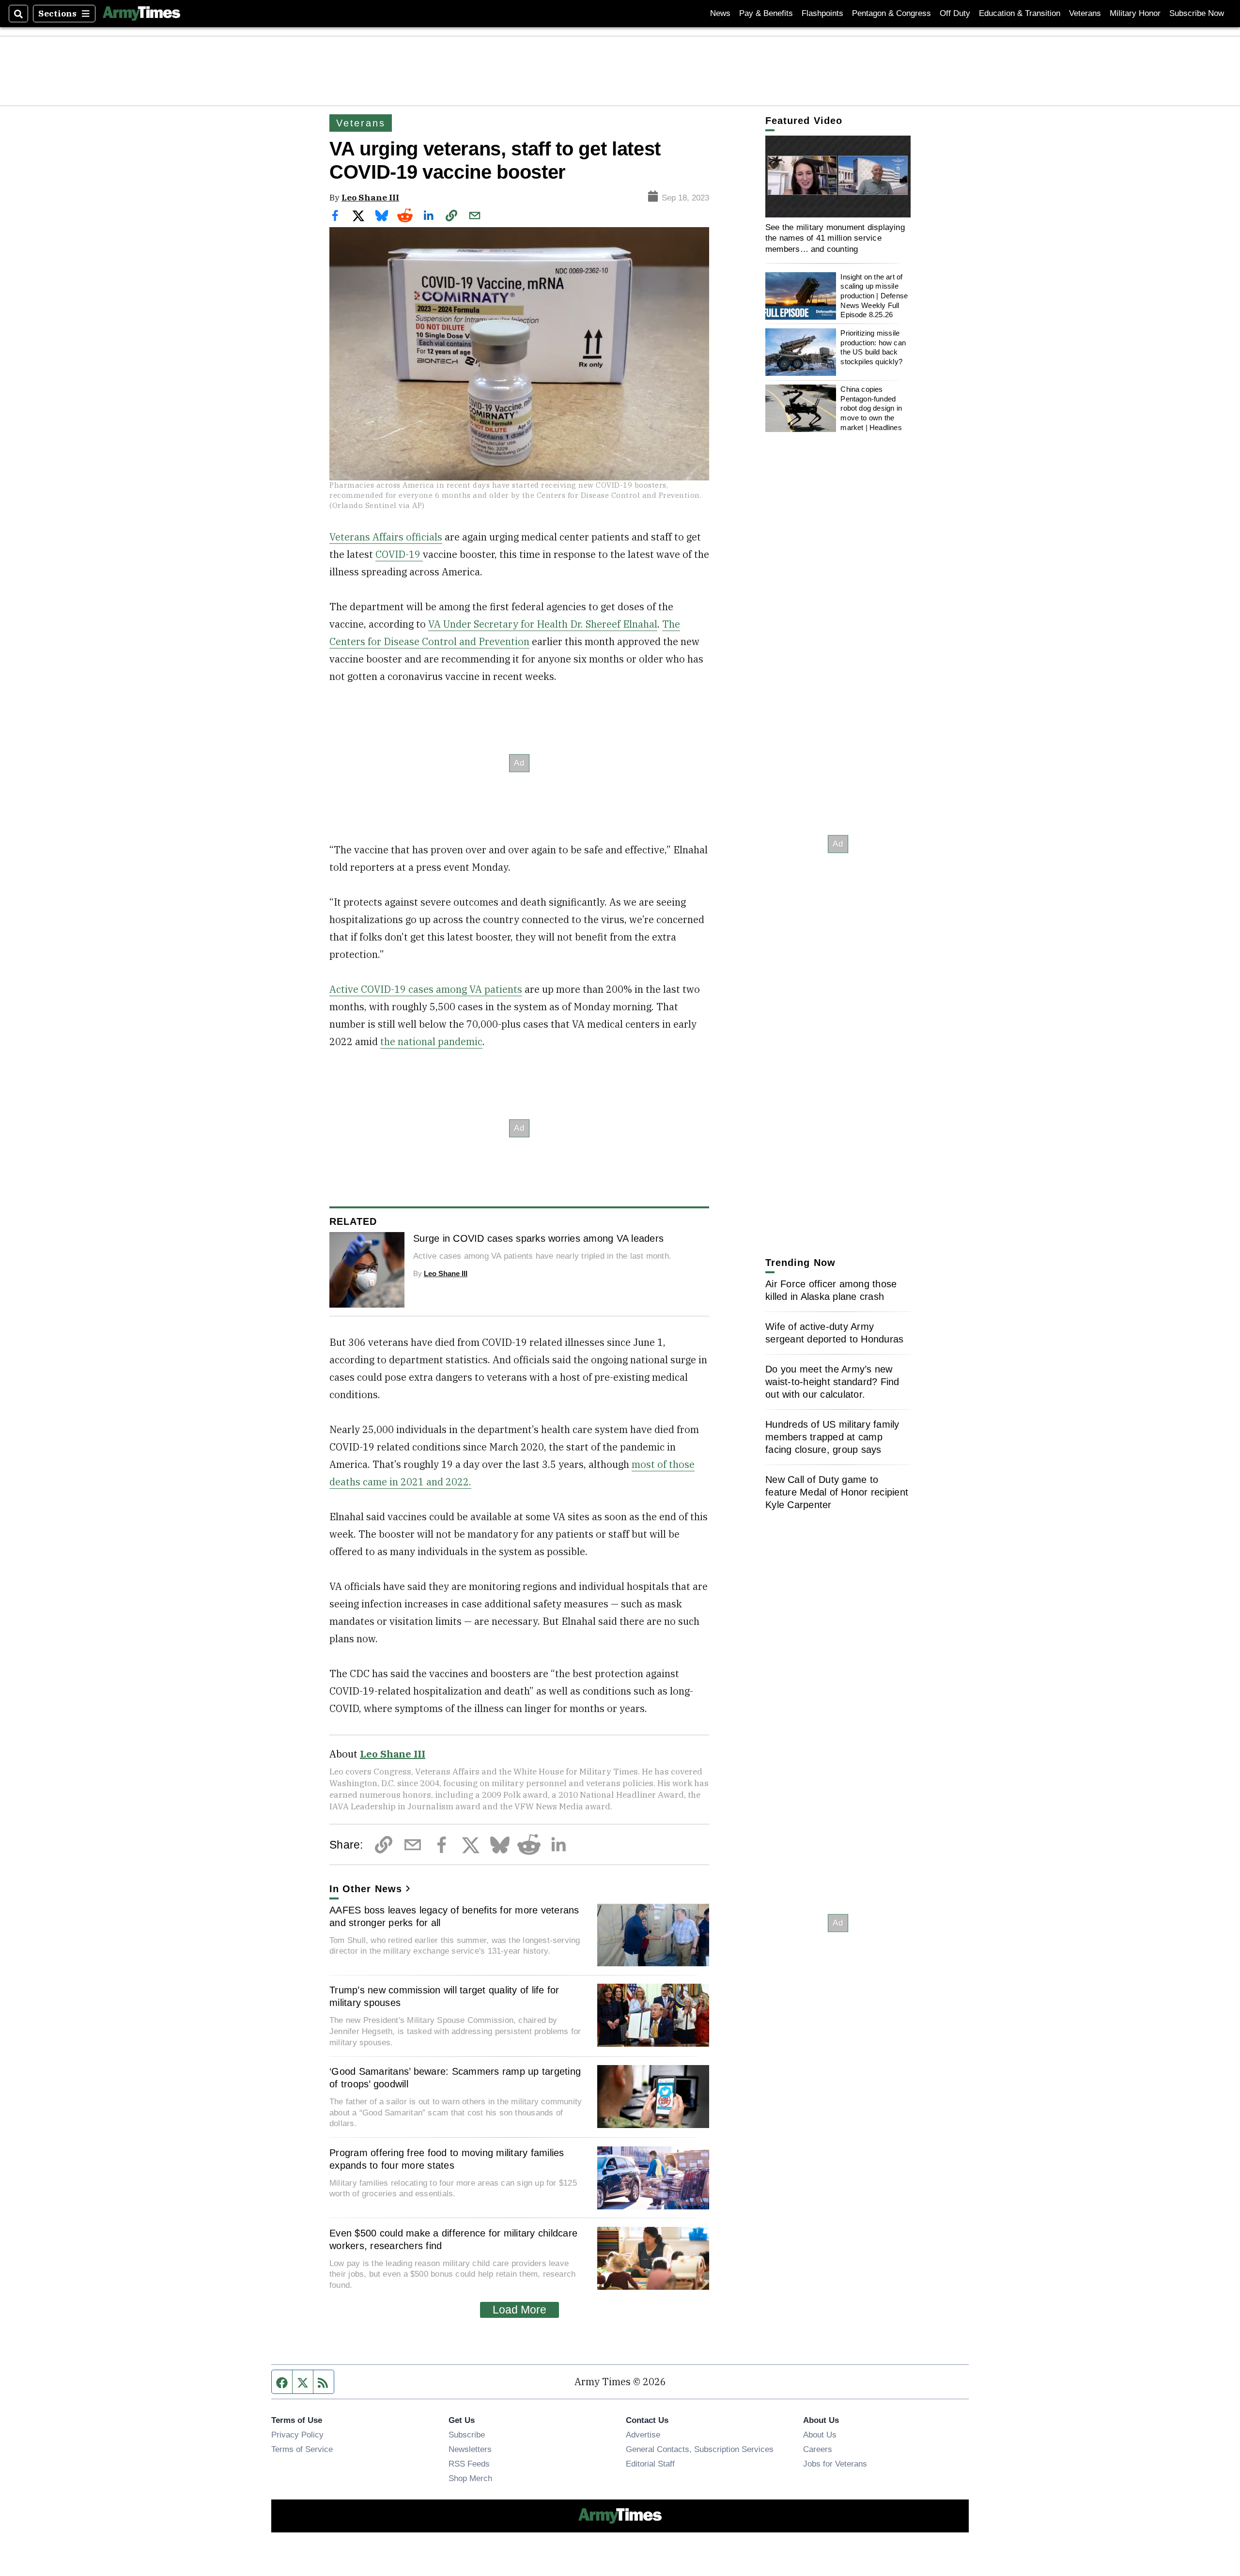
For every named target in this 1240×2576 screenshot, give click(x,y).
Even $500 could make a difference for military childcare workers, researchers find (453, 2239)
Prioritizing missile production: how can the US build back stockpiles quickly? (873, 347)
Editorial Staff (650, 2464)
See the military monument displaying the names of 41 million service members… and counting (835, 238)
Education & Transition (1020, 13)
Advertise (643, 2435)
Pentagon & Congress (891, 13)
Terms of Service (302, 2449)
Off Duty (955, 13)
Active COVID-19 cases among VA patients (426, 989)
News (720, 13)
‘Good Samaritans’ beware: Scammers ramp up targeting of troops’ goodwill (455, 2078)
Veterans (1085, 13)
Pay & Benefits (766, 13)
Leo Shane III (370, 197)
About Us (820, 2435)
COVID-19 (399, 554)
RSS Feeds (469, 2464)
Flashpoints (822, 13)
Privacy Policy (297, 2435)
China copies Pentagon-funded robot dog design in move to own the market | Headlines (871, 408)
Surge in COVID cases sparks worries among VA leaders (538, 1238)
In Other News (366, 1889)
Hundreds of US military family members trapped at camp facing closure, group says (832, 1437)
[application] (838, 177)
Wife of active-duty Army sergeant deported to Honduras (834, 1333)
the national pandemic (431, 1041)
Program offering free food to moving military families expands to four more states (447, 2159)
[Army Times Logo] (141, 14)
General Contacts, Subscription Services (700, 2449)
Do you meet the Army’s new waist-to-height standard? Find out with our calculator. (832, 1382)
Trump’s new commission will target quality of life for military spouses (444, 1996)
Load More (519, 2310)
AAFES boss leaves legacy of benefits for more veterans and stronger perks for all (454, 1916)
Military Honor (1135, 13)
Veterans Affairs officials (386, 537)
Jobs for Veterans (835, 2464)
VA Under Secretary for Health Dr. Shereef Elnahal (543, 624)
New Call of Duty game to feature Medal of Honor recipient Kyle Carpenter (837, 1492)
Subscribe (467, 2435)
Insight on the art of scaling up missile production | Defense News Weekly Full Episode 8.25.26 (874, 296)
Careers (818, 2449)
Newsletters (470, 2449)
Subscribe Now (1197, 13)
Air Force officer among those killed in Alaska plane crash (831, 1290)
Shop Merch (470, 2478)
